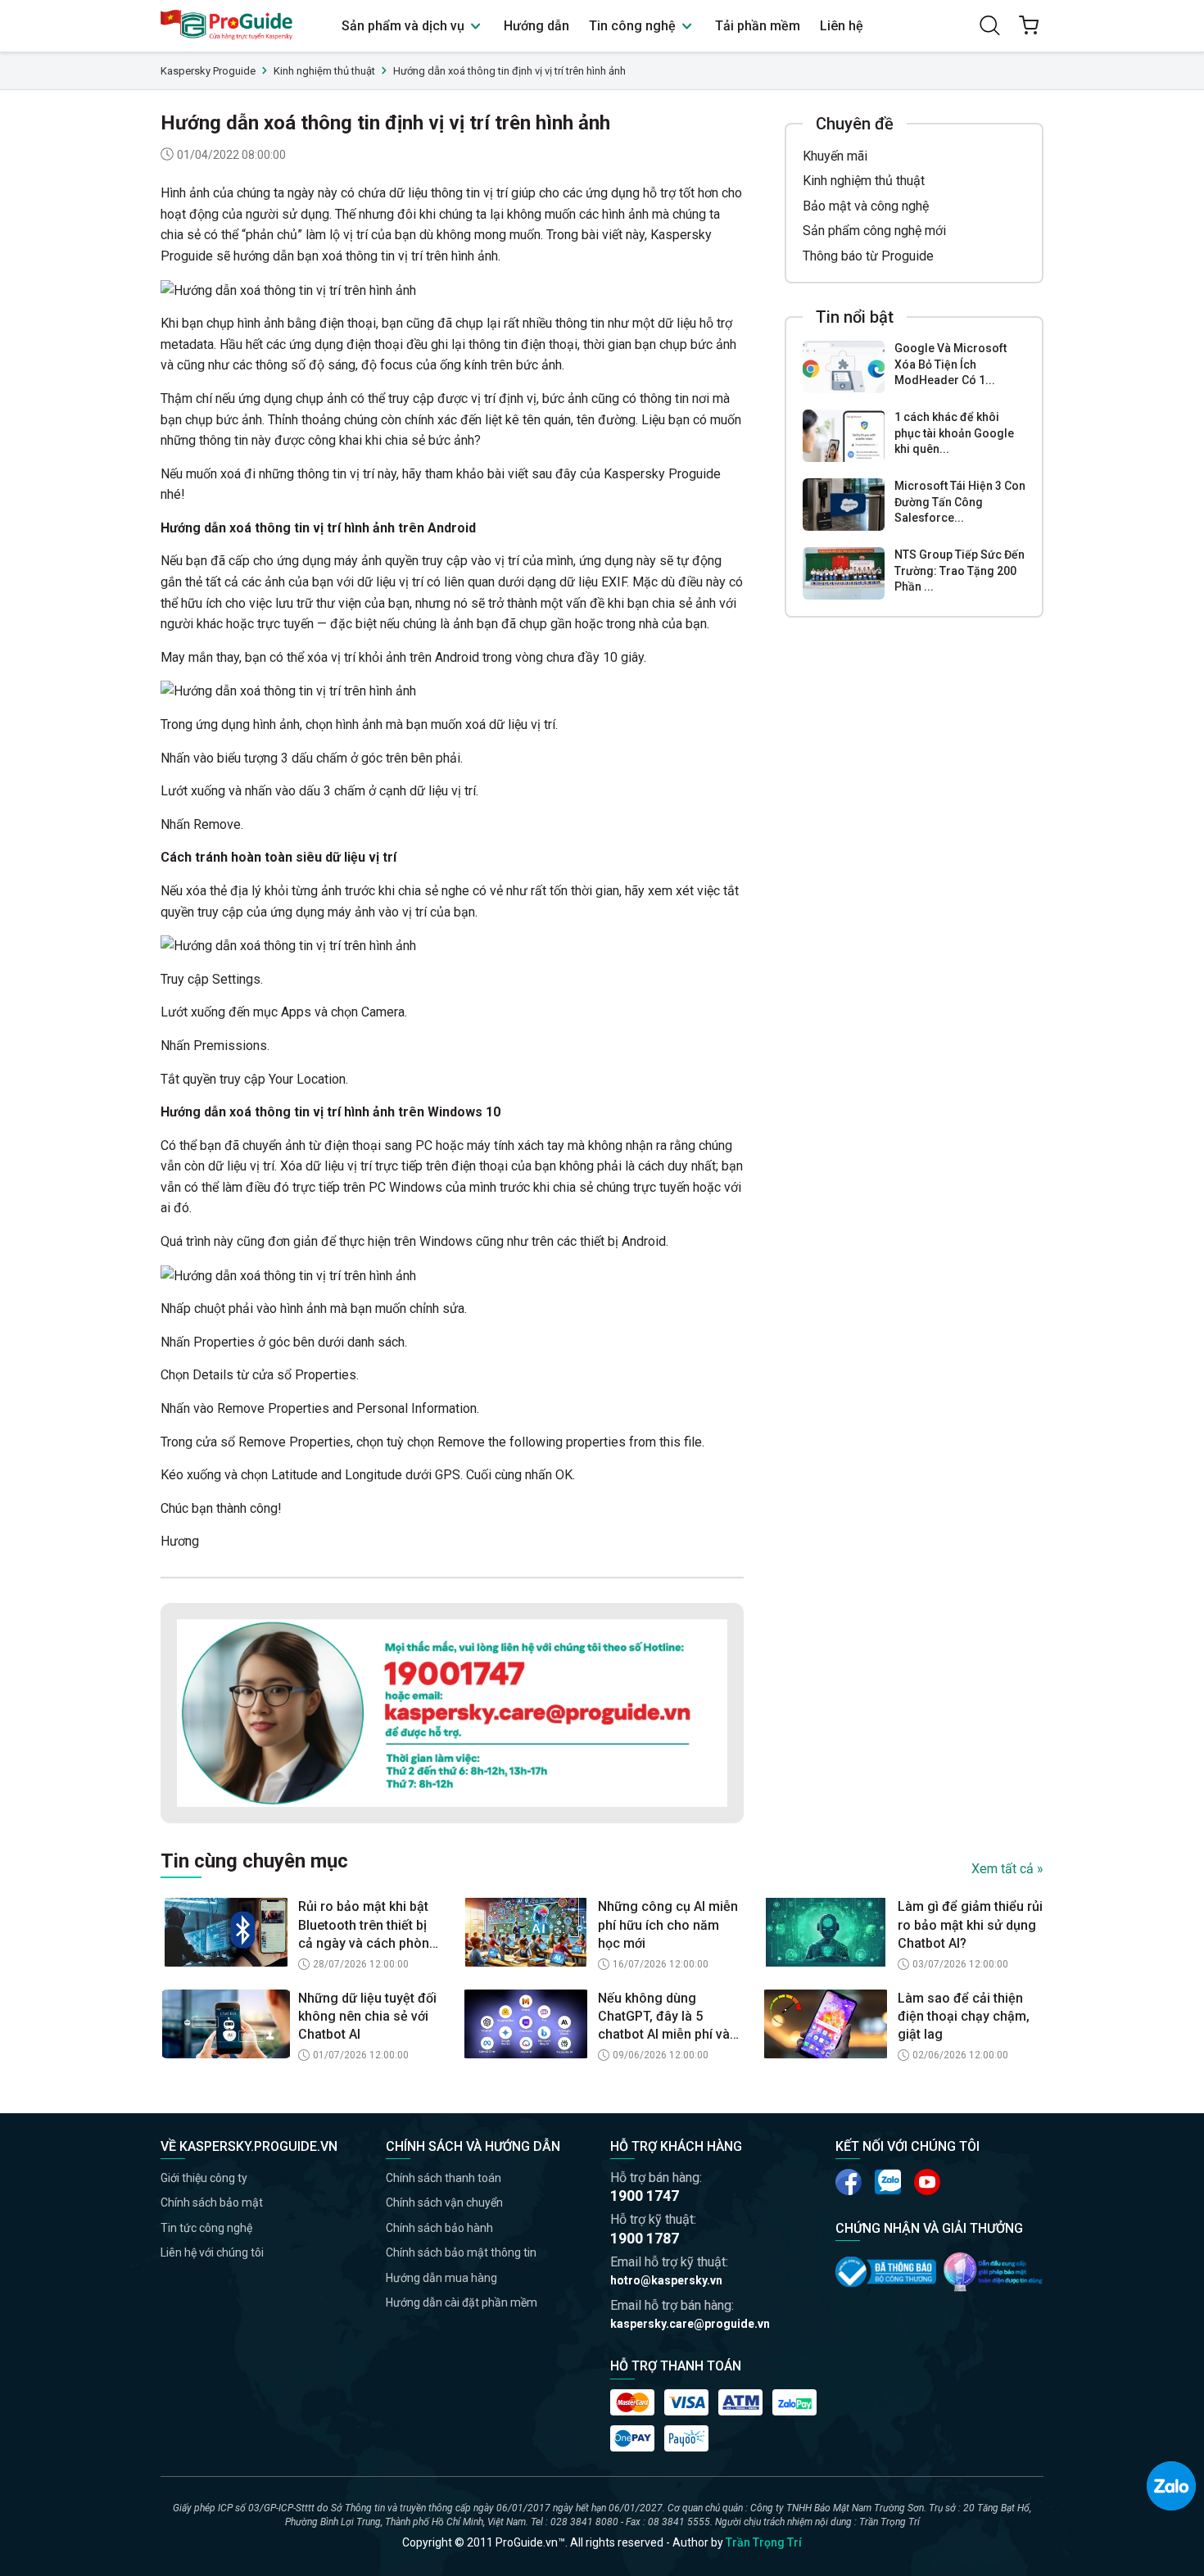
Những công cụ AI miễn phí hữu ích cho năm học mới (668, 1925)
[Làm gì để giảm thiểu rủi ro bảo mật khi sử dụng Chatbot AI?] (826, 1932)
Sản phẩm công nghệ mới (874, 231)
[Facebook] (849, 2182)
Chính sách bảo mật (212, 2203)
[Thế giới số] (993, 2271)
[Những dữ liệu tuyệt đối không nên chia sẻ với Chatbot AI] (226, 2024)
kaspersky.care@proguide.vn (690, 2324)
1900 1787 (645, 2238)
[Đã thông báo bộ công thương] (886, 2271)
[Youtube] (888, 2182)
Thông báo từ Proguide (868, 256)
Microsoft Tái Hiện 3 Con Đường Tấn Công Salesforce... (960, 502)
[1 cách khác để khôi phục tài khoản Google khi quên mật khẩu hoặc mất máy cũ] (844, 436)
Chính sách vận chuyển (444, 2203)
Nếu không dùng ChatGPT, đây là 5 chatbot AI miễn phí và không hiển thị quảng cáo (664, 2017)
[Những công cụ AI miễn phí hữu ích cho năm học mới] (526, 1932)
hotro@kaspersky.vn (666, 2280)
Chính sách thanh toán (444, 2178)
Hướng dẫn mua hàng (441, 2278)
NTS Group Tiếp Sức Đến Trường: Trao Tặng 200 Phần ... (960, 570)
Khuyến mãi (835, 156)
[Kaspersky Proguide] (227, 26)
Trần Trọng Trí (764, 2542)
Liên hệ (842, 26)
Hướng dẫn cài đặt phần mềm (462, 2302)
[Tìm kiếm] (989, 25)
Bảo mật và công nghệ (866, 206)
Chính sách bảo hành (439, 2228)
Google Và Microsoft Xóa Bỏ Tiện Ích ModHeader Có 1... (951, 364)
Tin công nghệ (634, 26)
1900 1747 (645, 2196)
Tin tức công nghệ (206, 2228)
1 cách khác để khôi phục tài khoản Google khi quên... (954, 433)
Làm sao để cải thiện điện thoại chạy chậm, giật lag (964, 2017)
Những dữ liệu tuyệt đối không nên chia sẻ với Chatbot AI (367, 2017)
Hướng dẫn (536, 26)
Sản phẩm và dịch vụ (405, 26)
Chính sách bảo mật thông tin (461, 2252)
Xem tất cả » (1007, 1869)
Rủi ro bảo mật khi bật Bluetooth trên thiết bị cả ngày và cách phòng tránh (368, 1926)
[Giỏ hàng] (1029, 25)
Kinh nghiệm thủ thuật (864, 181)
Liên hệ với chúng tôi (212, 2252)
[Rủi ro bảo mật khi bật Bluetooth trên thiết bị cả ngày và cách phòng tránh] (226, 1932)
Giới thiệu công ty (204, 2178)
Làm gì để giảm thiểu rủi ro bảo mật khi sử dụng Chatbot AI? (970, 1925)
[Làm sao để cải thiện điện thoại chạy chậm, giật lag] (826, 2024)
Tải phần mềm (758, 26)
